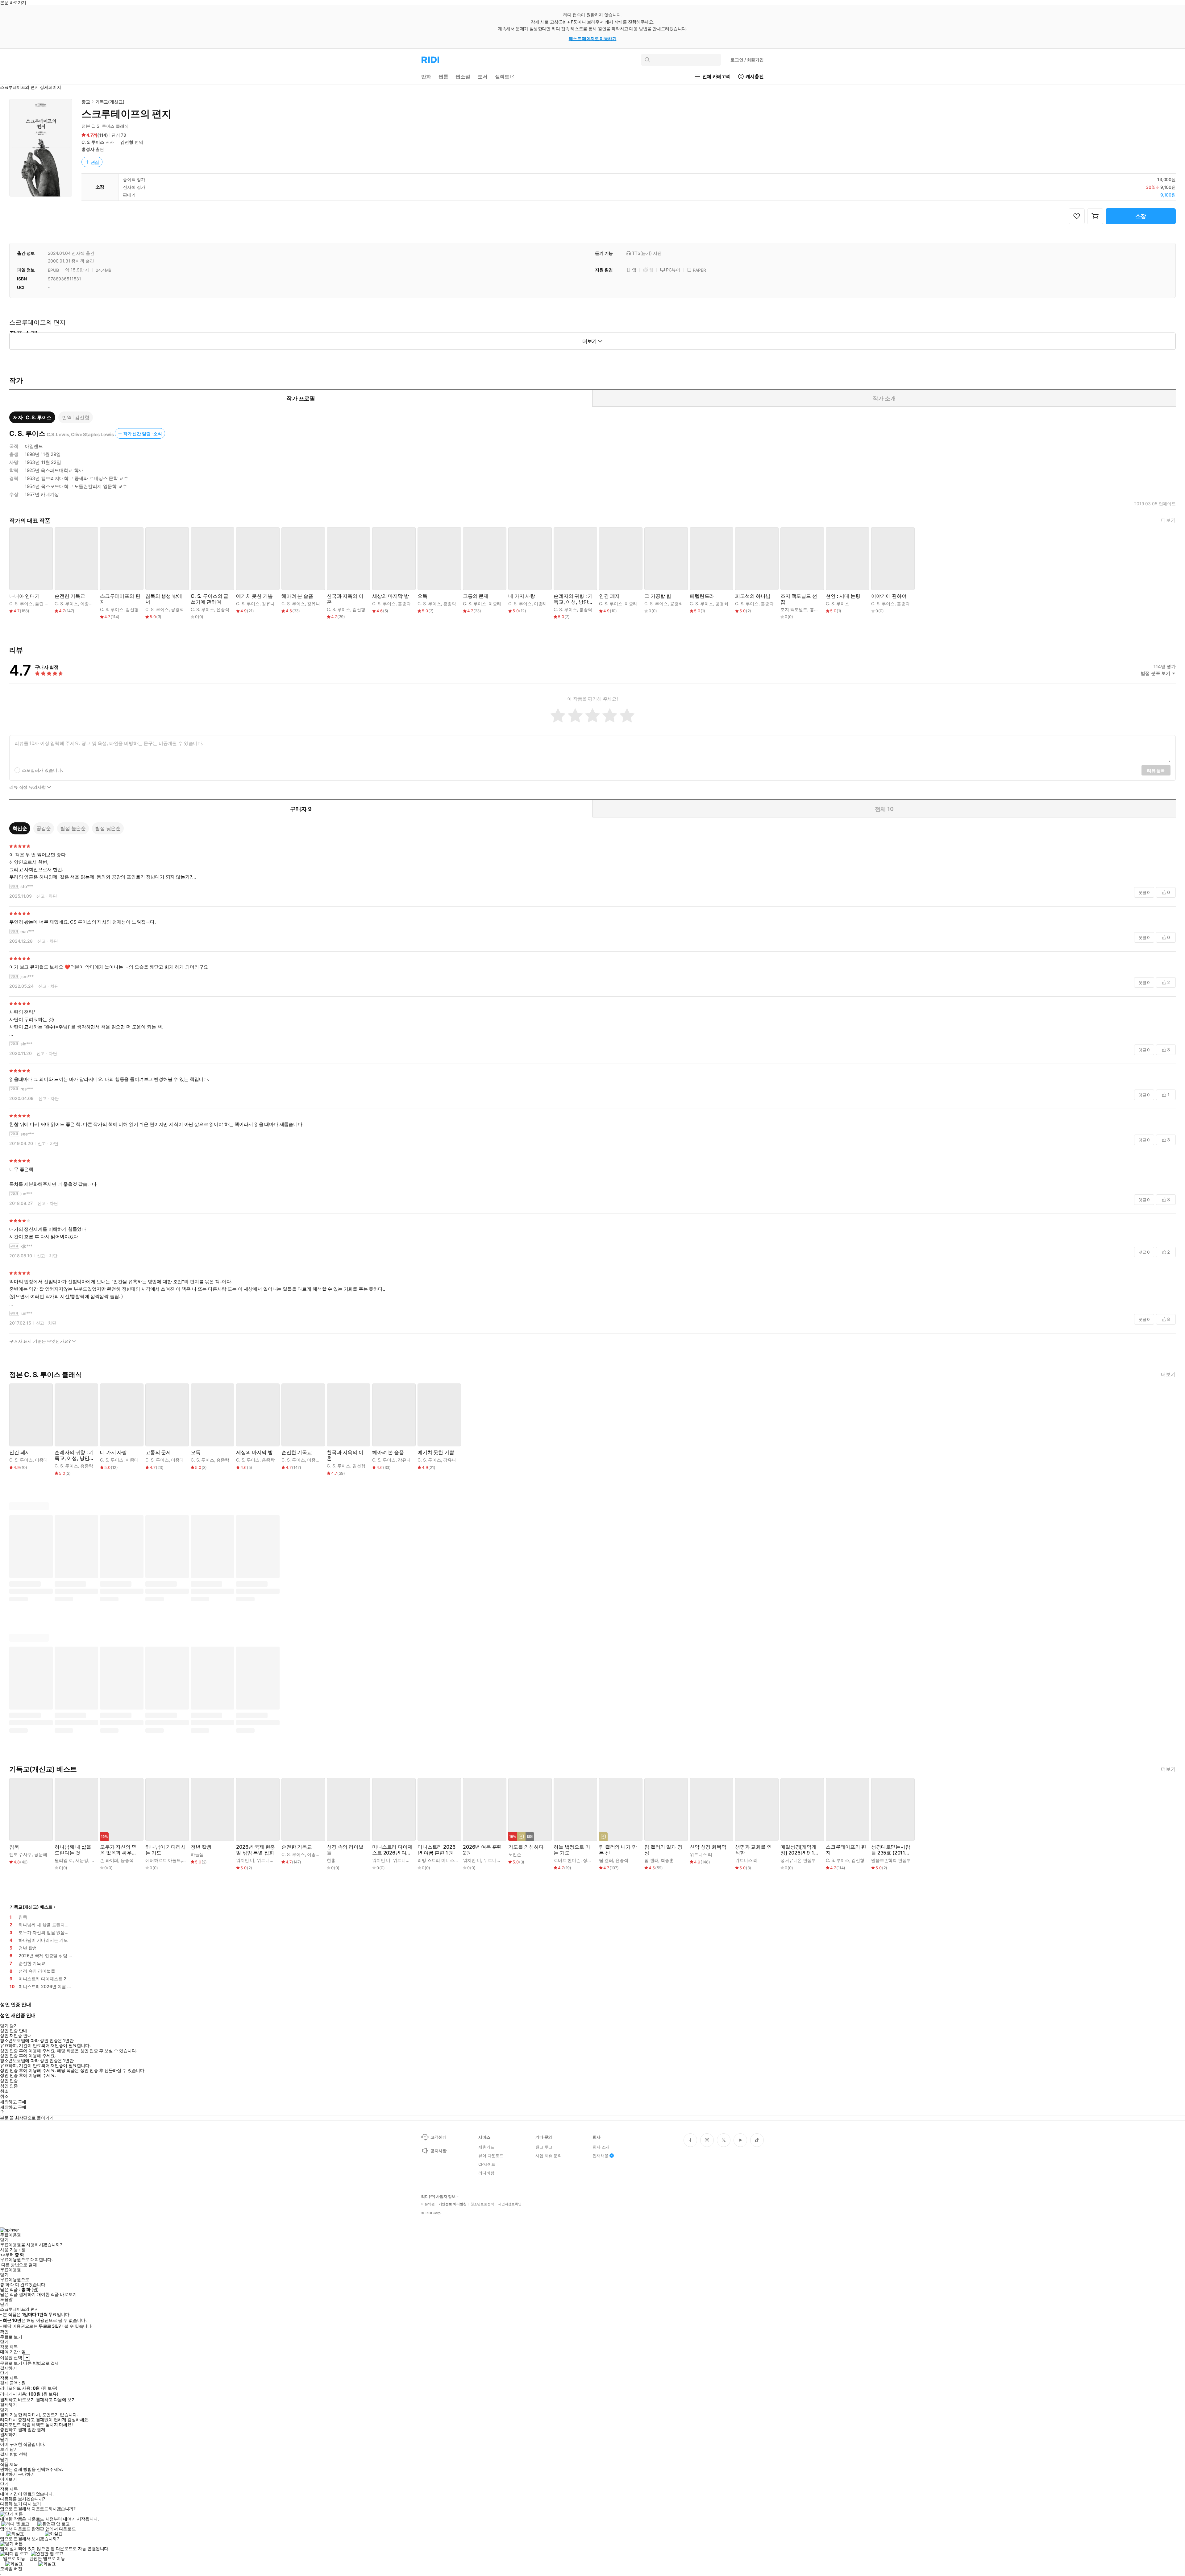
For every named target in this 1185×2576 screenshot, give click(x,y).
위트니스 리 (268, 1860)
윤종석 (223, 609)
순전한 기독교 (70, 596)
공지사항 (438, 2151)
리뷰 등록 (1156, 770)
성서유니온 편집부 (798, 1860)
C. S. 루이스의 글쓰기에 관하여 (210, 599)
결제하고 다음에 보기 (56, 2400)
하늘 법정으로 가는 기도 (572, 1850)
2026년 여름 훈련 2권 (482, 1850)
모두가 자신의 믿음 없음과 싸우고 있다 (118, 1850)
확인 (4, 2332)
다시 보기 (32, 2504)
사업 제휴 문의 (549, 2156)
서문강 (82, 1860)
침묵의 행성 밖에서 (164, 599)
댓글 (1144, 892)
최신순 (20, 828)
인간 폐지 (609, 596)
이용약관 (428, 2204)
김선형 (127, 142)
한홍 (331, 1860)
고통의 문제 (476, 596)
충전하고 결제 (13, 2429)
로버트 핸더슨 (567, 1860)
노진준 (515, 1854)
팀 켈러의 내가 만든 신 (618, 1850)
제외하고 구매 (13, 2102)
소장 (1141, 216)
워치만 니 (245, 1860)
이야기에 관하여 (889, 596)
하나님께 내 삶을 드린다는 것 (73, 1850)
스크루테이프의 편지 (120, 599)
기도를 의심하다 (526, 1847)
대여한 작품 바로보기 (57, 2294)
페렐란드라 (702, 596)
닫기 (14, 2449)
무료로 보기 (11, 2363)
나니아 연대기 (25, 596)
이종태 (87, 604)
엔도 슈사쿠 (21, 1854)
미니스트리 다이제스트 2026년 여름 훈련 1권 (392, 1850)
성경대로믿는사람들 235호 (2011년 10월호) (891, 1850)
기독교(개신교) (110, 102)
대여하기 (8, 2474)
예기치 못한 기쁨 (254, 596)
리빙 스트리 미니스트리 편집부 (447, 1860)
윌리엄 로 (64, 1860)
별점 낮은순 (108, 828)
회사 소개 (601, 2147)
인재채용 (600, 2156)
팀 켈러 (606, 1860)
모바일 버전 (11, 2568)
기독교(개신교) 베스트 (31, 1907)
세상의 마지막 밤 (391, 596)
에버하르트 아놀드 (163, 1860)
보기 (4, 2449)
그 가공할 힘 (658, 596)
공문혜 (41, 1854)
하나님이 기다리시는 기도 (166, 1850)
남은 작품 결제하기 (18, 2294)
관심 (95, 162)
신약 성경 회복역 (708, 1847)
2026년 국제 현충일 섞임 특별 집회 (256, 1850)
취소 (4, 2091)
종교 (86, 102)
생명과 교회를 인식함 (753, 1850)
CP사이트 (487, 2164)
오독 (422, 596)
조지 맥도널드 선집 (799, 599)
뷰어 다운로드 (491, 2156)
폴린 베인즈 (46, 604)
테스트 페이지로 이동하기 (593, 38)
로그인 (747, 60)
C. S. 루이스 (93, 142)
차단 (53, 896)
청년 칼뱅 (201, 1847)
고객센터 (438, 2137)
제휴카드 (486, 2147)
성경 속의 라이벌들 (345, 1850)
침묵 (14, 1847)
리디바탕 (486, 2173)
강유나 (268, 604)
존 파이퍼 (109, 1860)
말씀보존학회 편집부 (891, 1860)
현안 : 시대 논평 (843, 596)
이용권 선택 (11, 2357)
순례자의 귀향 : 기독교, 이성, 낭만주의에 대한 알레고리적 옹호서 (573, 599)
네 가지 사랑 (522, 596)
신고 (41, 896)
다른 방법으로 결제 (19, 2265)
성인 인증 (9, 2081)
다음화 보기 (11, 2504)
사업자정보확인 (510, 2204)
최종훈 (667, 1860)
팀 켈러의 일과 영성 (663, 1850)
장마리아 (591, 1860)
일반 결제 (36, 2429)
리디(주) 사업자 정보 (438, 2197)
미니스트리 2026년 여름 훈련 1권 (436, 1850)
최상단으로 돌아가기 (34, 2118)
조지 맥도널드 (794, 609)
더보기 (1168, 520)
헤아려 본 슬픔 (297, 596)
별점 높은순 (73, 828)
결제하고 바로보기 (17, 2400)
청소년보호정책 (482, 2204)
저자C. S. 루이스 (32, 417)
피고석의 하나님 (753, 596)
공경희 (177, 609)
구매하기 (26, 2474)
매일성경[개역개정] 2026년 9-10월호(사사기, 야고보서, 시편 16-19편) (800, 1850)
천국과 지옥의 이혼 (345, 599)
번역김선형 (76, 417)
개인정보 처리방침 (453, 2204)
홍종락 (404, 604)
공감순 (44, 828)
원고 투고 (544, 2147)
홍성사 (88, 149)
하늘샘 (197, 1854)
